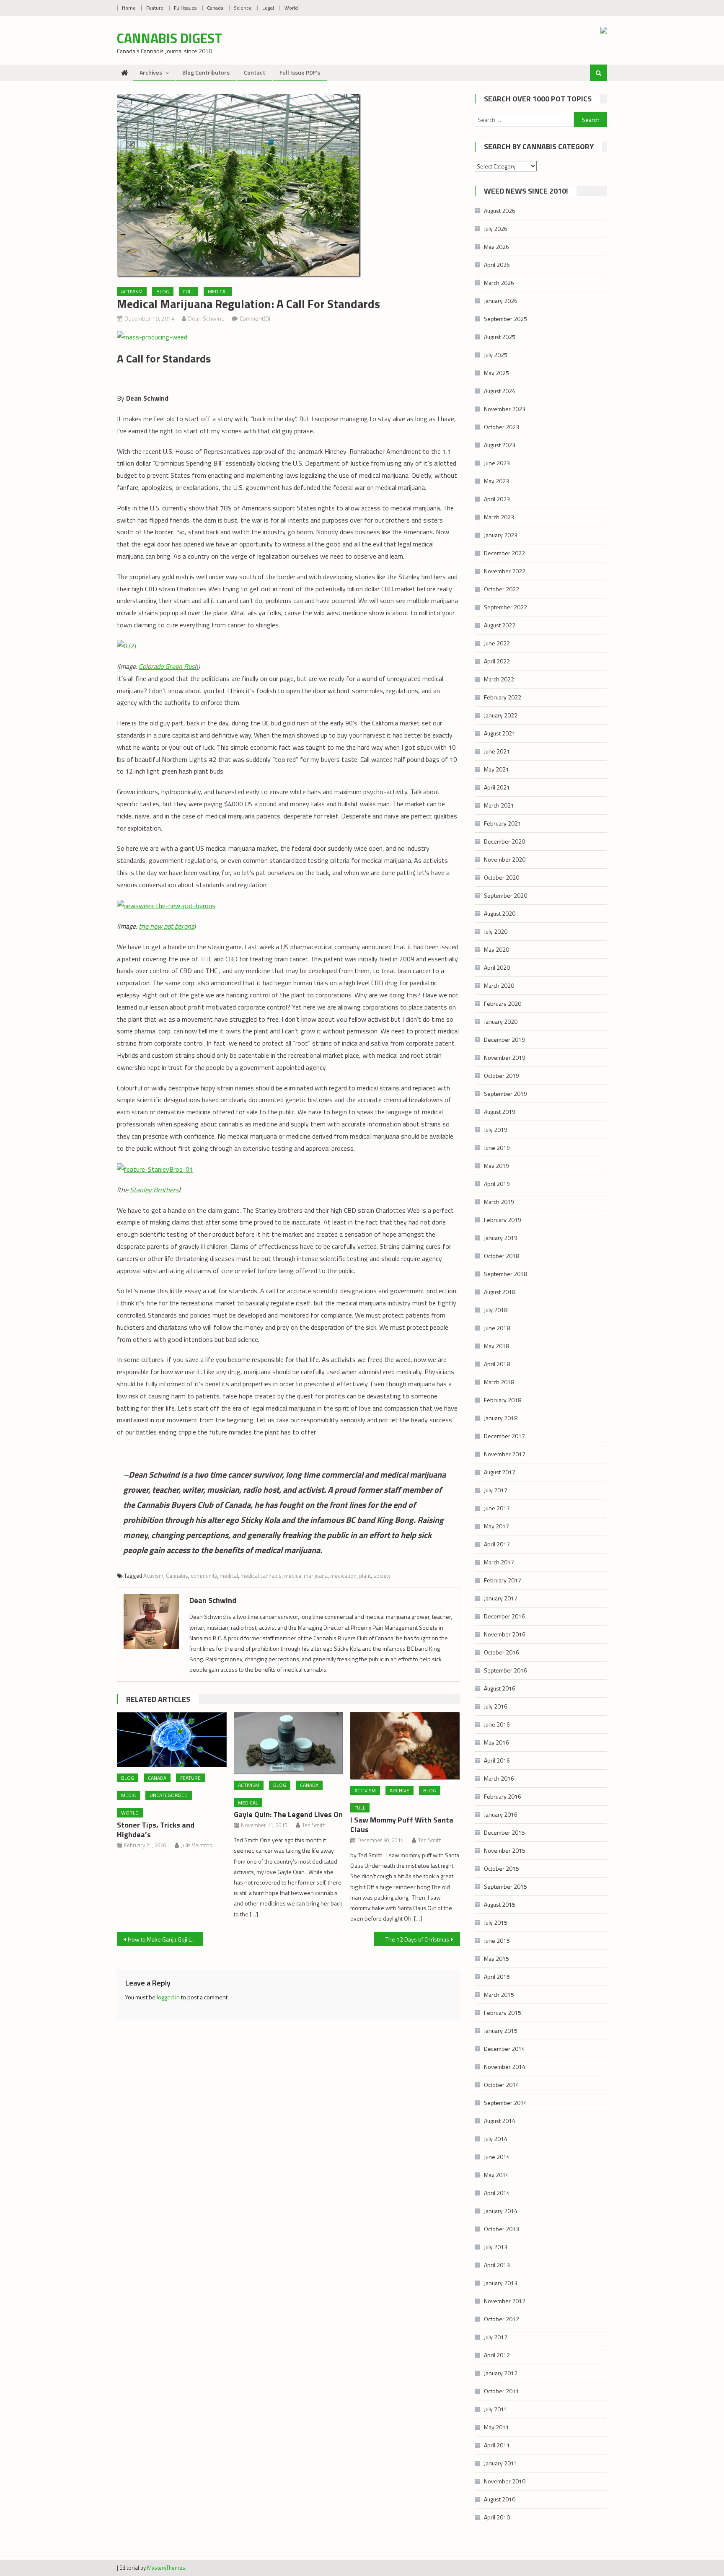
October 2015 (502, 1868)
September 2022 (506, 607)
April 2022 (497, 661)
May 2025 (496, 373)
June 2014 (497, 2157)
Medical (218, 291)
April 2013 (497, 2265)
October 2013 (502, 2229)
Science (243, 8)
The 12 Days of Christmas (417, 1939)
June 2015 (497, 1940)
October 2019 (502, 1076)
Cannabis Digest (169, 38)
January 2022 (501, 715)
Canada (215, 8)
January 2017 (501, 1598)
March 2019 (499, 1202)
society (382, 1576)
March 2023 (499, 517)
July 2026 (496, 229)
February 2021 (503, 823)
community (204, 1576)
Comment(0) (255, 318)
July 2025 (496, 355)
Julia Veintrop (197, 1845)
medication (343, 1576)
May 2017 (496, 1526)
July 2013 (496, 2247)
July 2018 (496, 1310)
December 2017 (504, 1436)
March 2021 (499, 805)
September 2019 (506, 1094)
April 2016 (497, 1760)
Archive (399, 1790)
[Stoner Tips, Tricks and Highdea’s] (172, 1740)
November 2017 (505, 1454)
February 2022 (503, 697)
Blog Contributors (206, 72)
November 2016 (505, 1634)
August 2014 (500, 2121)
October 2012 (502, 2319)
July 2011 (496, 2409)
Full (189, 291)
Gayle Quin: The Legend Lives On (288, 1814)
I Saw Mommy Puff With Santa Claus (402, 1825)
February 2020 (503, 1003)
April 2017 (497, 1544)
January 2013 (501, 2283)
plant (365, 1576)
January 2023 (501, 535)
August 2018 (500, 1292)
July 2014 (496, 2139)
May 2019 (496, 1166)
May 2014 (496, 2175)
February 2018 (503, 1400)
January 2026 (501, 301)
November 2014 (505, 2067)
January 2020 (501, 1021)
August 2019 (500, 1112)
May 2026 (496, 247)
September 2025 (506, 319)
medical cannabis (261, 1576)
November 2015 (505, 1850)
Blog (163, 291)
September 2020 (506, 895)
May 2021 (496, 769)
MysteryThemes (166, 2568)
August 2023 (500, 445)
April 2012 (497, 2355)
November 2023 (505, 409)
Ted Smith (314, 1825)
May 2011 (496, 2427)
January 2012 (501, 2373)
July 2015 (496, 1922)
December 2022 (504, 553)
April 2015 (497, 1977)
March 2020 (499, 985)
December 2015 (504, 1832)
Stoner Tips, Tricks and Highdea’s (156, 1830)
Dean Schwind (206, 318)
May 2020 (496, 949)
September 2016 (506, 1670)
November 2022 (505, 571)
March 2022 (499, 679)
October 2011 (502, 2391)
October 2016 (502, 1652)
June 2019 (497, 1148)
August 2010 (500, 2499)
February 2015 (503, 2013)
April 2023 (497, 499)
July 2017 (496, 1490)
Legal (268, 8)
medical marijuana (306, 1576)
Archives (151, 72)
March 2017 (499, 1562)
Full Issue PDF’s (300, 72)
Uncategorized (169, 1795)
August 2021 (500, 733)
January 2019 (501, 1238)
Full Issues (185, 8)
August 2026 (500, 211)
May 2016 (496, 1742)
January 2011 (501, 2463)
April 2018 (497, 1364)
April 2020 (497, 967)
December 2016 (504, 1616)
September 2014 (506, 2103)
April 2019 (497, 1184)
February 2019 (503, 1220)
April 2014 (497, 2193)
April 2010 (497, 2517)
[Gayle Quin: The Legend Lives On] (289, 1743)
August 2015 (500, 1904)
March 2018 (499, 1382)
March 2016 (499, 1778)
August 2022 (500, 625)
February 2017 (503, 1580)
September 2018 (506, 1274)
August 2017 (500, 1472)
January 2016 (501, 1814)
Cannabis (177, 1576)
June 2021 (497, 751)
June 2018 (497, 1328)
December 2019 (504, 1039)
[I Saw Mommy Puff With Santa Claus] (405, 1746)
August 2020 (500, 913)
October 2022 (502, 589)
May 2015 (496, 1959)
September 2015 (506, 1886)
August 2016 (500, 1688)
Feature (155, 8)
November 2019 (505, 1058)
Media (128, 1795)
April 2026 (497, 265)
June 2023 (497, 463)
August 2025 (500, 337)
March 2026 (499, 283)
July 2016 (496, 1706)
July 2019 (496, 1130)
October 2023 (502, 427)
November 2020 (505, 859)
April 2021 (497, 787)
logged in (168, 1997)
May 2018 (496, 1346)
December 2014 (504, 2049)
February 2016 (503, 1796)
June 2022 (497, 643)
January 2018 (501, 1418)
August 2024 (500, 391)
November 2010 (505, 2481)
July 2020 (496, 931)
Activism (132, 291)
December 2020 (504, 841)
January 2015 (501, 2031)
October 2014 (502, 2085)
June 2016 (497, 1724)
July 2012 (496, 2337)
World (291, 8)
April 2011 (497, 2445)
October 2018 (502, 1256)
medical (229, 1576)
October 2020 (502, 877)
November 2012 (505, 2301)
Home (129, 8)
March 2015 (499, 1995)
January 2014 (501, 2211)
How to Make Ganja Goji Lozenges (165, 1939)
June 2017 (497, 1508)
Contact (255, 72)
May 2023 (496, 481)
